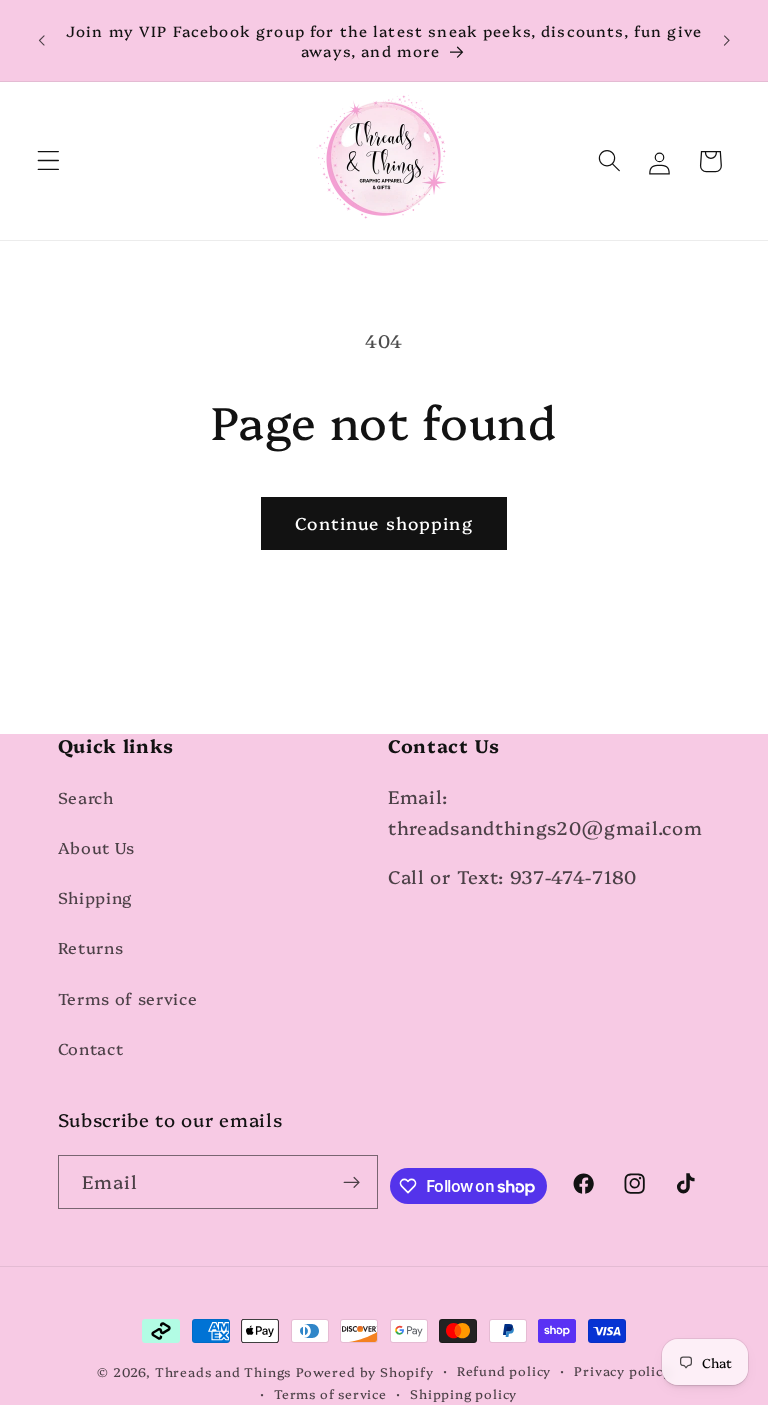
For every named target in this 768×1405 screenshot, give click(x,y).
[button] (48, 161)
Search (86, 797)
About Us (97, 847)
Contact (91, 1048)
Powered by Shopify (365, 1371)
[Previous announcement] (42, 41)
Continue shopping (384, 522)
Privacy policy (622, 1370)
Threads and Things (223, 1371)
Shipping (95, 897)
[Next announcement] (726, 41)
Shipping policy (463, 1393)
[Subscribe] (352, 1182)
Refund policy (504, 1370)
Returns (91, 947)
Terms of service (128, 998)
